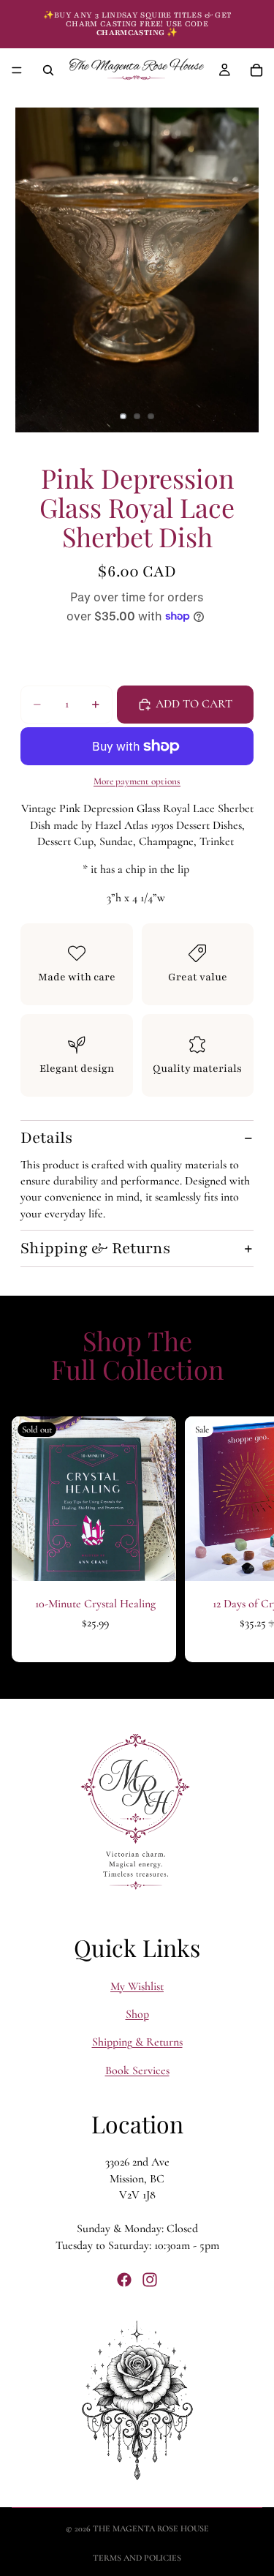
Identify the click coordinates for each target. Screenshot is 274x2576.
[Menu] (17, 70)
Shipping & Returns (95, 1248)
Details (46, 1138)
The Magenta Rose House (151, 2528)
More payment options (137, 781)
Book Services (137, 2070)
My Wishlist (137, 1986)
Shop (137, 2014)
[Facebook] (124, 2280)
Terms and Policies (137, 2558)
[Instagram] (150, 2280)
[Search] (48, 70)
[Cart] (256, 70)
